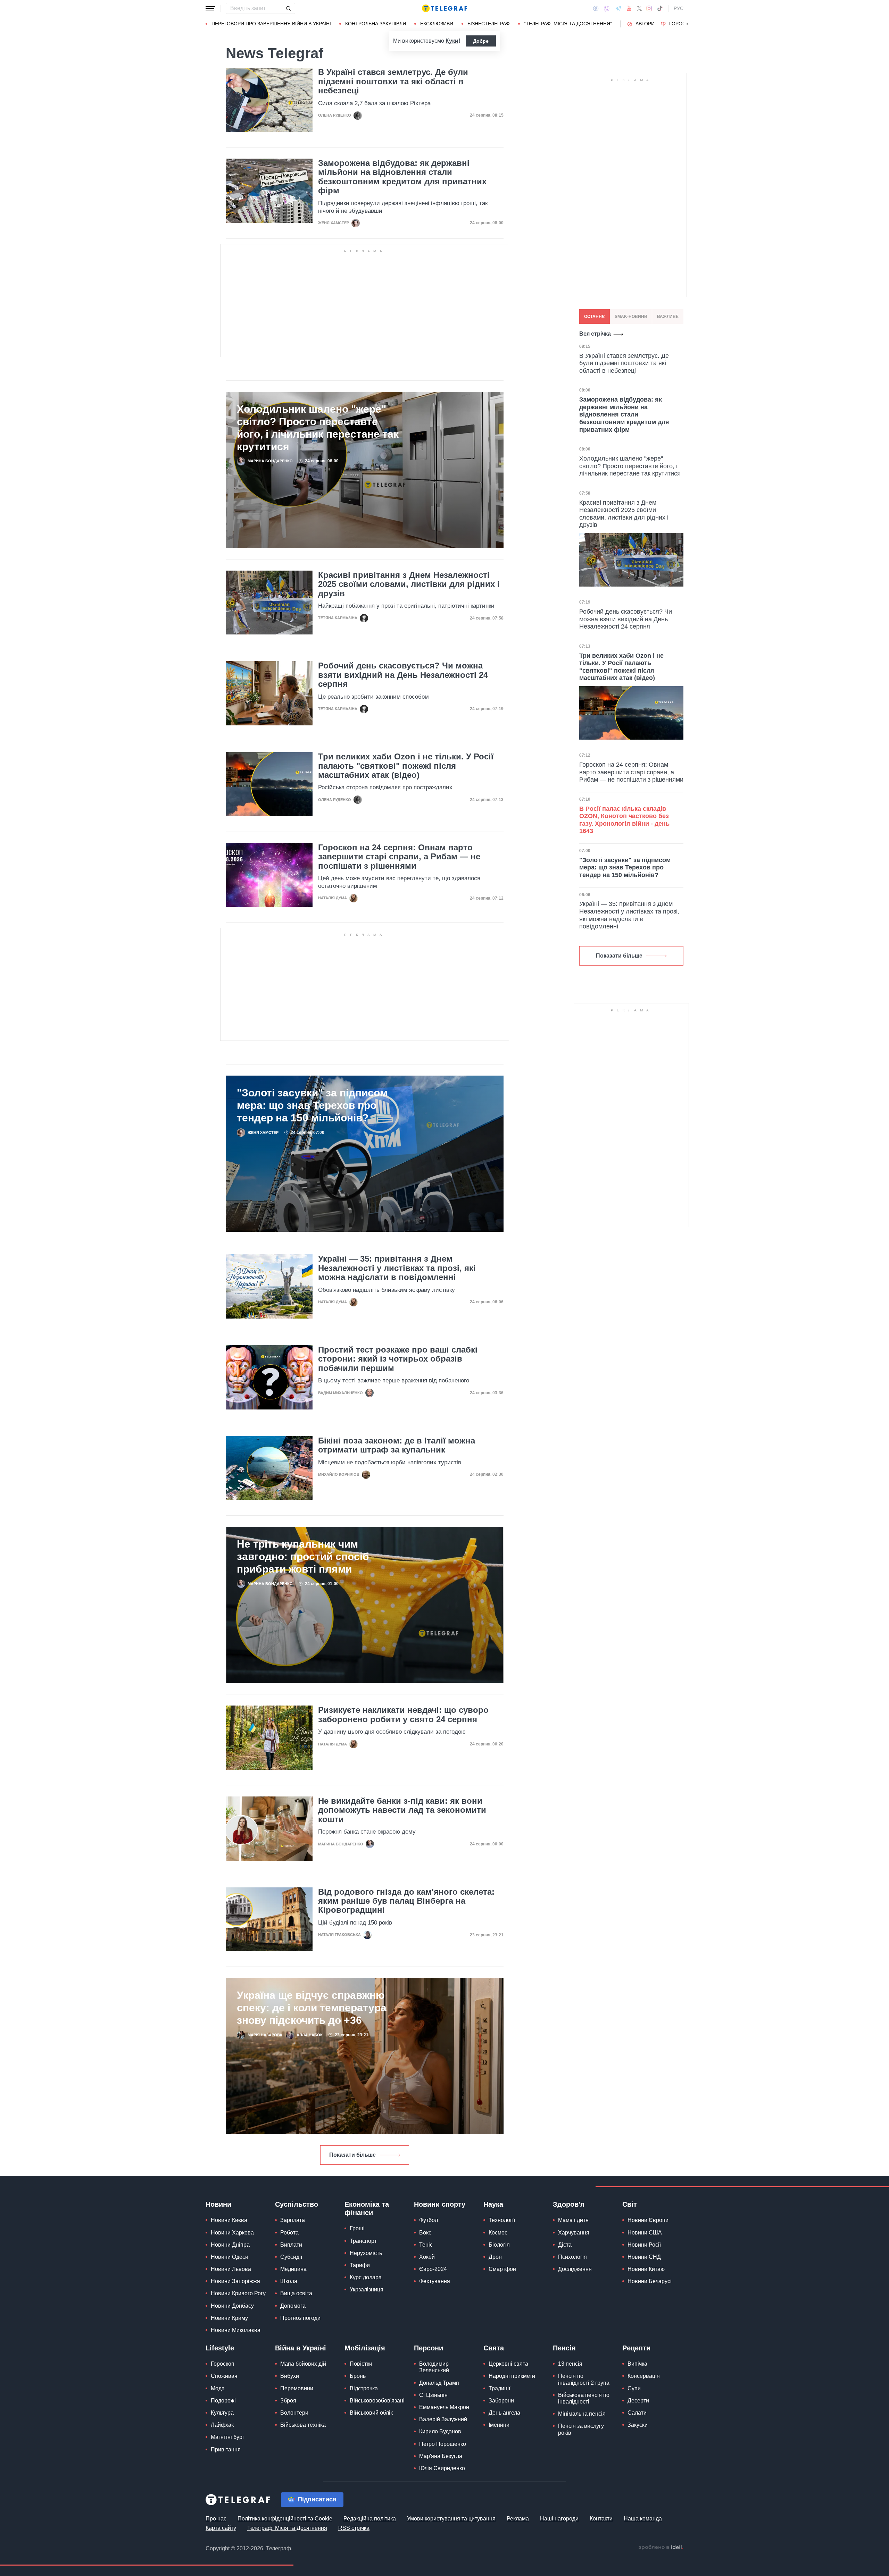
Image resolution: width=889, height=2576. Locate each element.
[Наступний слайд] (688, 24)
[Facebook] (596, 8)
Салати (637, 2413)
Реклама (518, 2519)
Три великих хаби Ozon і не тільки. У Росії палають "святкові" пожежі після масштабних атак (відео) (406, 766)
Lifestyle (220, 2348)
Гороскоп (683, 24)
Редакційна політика (370, 2519)
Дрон (495, 2257)
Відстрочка (364, 2388)
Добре (481, 41)
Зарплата (293, 2220)
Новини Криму (229, 2318)
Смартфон (502, 2269)
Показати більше (352, 2155)
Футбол (429, 2220)
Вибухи (290, 2376)
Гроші (357, 2228)
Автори (645, 24)
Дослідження (575, 2269)
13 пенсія (570, 2364)
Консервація (644, 2376)
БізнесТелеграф (489, 24)
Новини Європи (648, 2220)
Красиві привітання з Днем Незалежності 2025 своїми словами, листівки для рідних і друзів (409, 584)
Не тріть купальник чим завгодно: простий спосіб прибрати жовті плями (303, 1556)
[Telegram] (618, 8)
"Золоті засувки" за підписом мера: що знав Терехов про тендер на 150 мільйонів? (312, 1105)
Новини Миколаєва (236, 2330)
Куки (452, 41)
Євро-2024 (433, 2269)
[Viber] (607, 9)
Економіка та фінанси (367, 2208)
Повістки (361, 2364)
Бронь (358, 2376)
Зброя (288, 2401)
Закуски (638, 2425)
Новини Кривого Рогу (238, 2293)
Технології (502, 2220)
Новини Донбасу (232, 2306)
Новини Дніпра (230, 2245)
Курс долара (366, 2277)
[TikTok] (660, 8)
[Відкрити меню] (210, 8)
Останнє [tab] (595, 317)
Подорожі (223, 2401)
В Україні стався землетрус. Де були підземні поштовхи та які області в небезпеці (393, 81)
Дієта (565, 2245)
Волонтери (294, 2413)
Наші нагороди (559, 2519)
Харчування (574, 2233)
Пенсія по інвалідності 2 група (584, 2379)
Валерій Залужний (443, 2419)
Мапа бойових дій (303, 2364)
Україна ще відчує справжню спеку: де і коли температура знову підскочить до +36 (312, 2008)
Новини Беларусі (650, 2281)
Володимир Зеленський (434, 2367)
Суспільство (297, 2204)
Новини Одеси (230, 2257)
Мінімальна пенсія (582, 2414)
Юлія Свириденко (442, 2468)
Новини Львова (231, 2269)
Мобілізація (365, 2348)
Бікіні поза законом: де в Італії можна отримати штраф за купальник (397, 1445)
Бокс (425, 2233)
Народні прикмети (512, 2376)
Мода (218, 2388)
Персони (429, 2348)
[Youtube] (629, 8)
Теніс (426, 2245)
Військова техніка (303, 2425)
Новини (218, 2204)
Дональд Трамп (439, 2383)
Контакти (601, 2519)
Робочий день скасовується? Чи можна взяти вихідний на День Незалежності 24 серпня (403, 675)
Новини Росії (644, 2245)
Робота (289, 2233)
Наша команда (643, 2519)
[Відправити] (288, 8)
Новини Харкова (232, 2233)
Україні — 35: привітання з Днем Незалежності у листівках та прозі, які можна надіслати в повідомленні (397, 1268)
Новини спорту (440, 2204)
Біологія (499, 2245)
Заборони (501, 2401)
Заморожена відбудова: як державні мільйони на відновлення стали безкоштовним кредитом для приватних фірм (402, 177)
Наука (493, 2204)
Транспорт (363, 2241)
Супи (634, 2388)
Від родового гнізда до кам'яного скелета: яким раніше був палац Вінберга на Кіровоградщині (406, 1901)
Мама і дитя (573, 2220)
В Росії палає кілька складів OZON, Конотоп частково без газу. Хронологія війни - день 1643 (624, 820)
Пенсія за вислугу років (581, 2429)
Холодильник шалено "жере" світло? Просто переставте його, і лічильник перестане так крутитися (318, 428)
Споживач (224, 2376)
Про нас (216, 2519)
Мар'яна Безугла (441, 2456)
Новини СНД (644, 2257)
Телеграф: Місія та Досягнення (287, 2528)
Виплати (291, 2245)
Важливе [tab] (668, 317)
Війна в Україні (301, 2348)
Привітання (226, 2449)
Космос (498, 2233)
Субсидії (291, 2257)
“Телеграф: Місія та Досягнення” (568, 24)
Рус (679, 8)
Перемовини (297, 2388)
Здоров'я (569, 2204)
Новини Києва (229, 2220)
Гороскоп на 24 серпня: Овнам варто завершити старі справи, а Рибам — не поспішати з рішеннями (399, 857)
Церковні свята (508, 2364)
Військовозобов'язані (377, 2401)
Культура (222, 2413)
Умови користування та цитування (451, 2519)
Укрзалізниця (367, 2289)
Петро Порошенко (443, 2444)
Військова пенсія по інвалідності (584, 2398)
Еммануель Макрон (444, 2407)
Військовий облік (371, 2413)
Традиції (499, 2388)
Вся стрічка (595, 334)
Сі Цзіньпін (433, 2395)
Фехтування (435, 2281)
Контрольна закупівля (376, 24)
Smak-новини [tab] (631, 317)
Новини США (645, 2233)
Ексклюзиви (437, 24)
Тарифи (360, 2265)
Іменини (499, 2425)
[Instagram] (649, 8)
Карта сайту (221, 2528)
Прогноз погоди (300, 2318)
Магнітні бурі (227, 2437)
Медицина (293, 2269)
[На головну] (444, 8)
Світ (630, 2204)
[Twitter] (639, 8)
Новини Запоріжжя (235, 2281)
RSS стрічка (354, 2528)
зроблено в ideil (661, 2548)
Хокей (427, 2257)
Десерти (638, 2401)
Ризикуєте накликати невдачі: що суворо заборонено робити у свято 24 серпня (403, 1715)
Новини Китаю (646, 2269)
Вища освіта (296, 2293)
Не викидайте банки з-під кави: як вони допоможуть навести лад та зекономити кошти (402, 1810)
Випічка (637, 2364)
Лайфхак (222, 2425)
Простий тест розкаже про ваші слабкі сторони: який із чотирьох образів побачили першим (398, 1359)
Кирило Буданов (440, 2431)
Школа (289, 2281)
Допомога (293, 2306)
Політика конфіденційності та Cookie (285, 2519)
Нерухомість (366, 2253)
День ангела (504, 2413)
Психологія (572, 2257)
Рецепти (636, 2348)
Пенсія (564, 2348)
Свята (494, 2348)
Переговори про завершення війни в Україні (271, 24)
